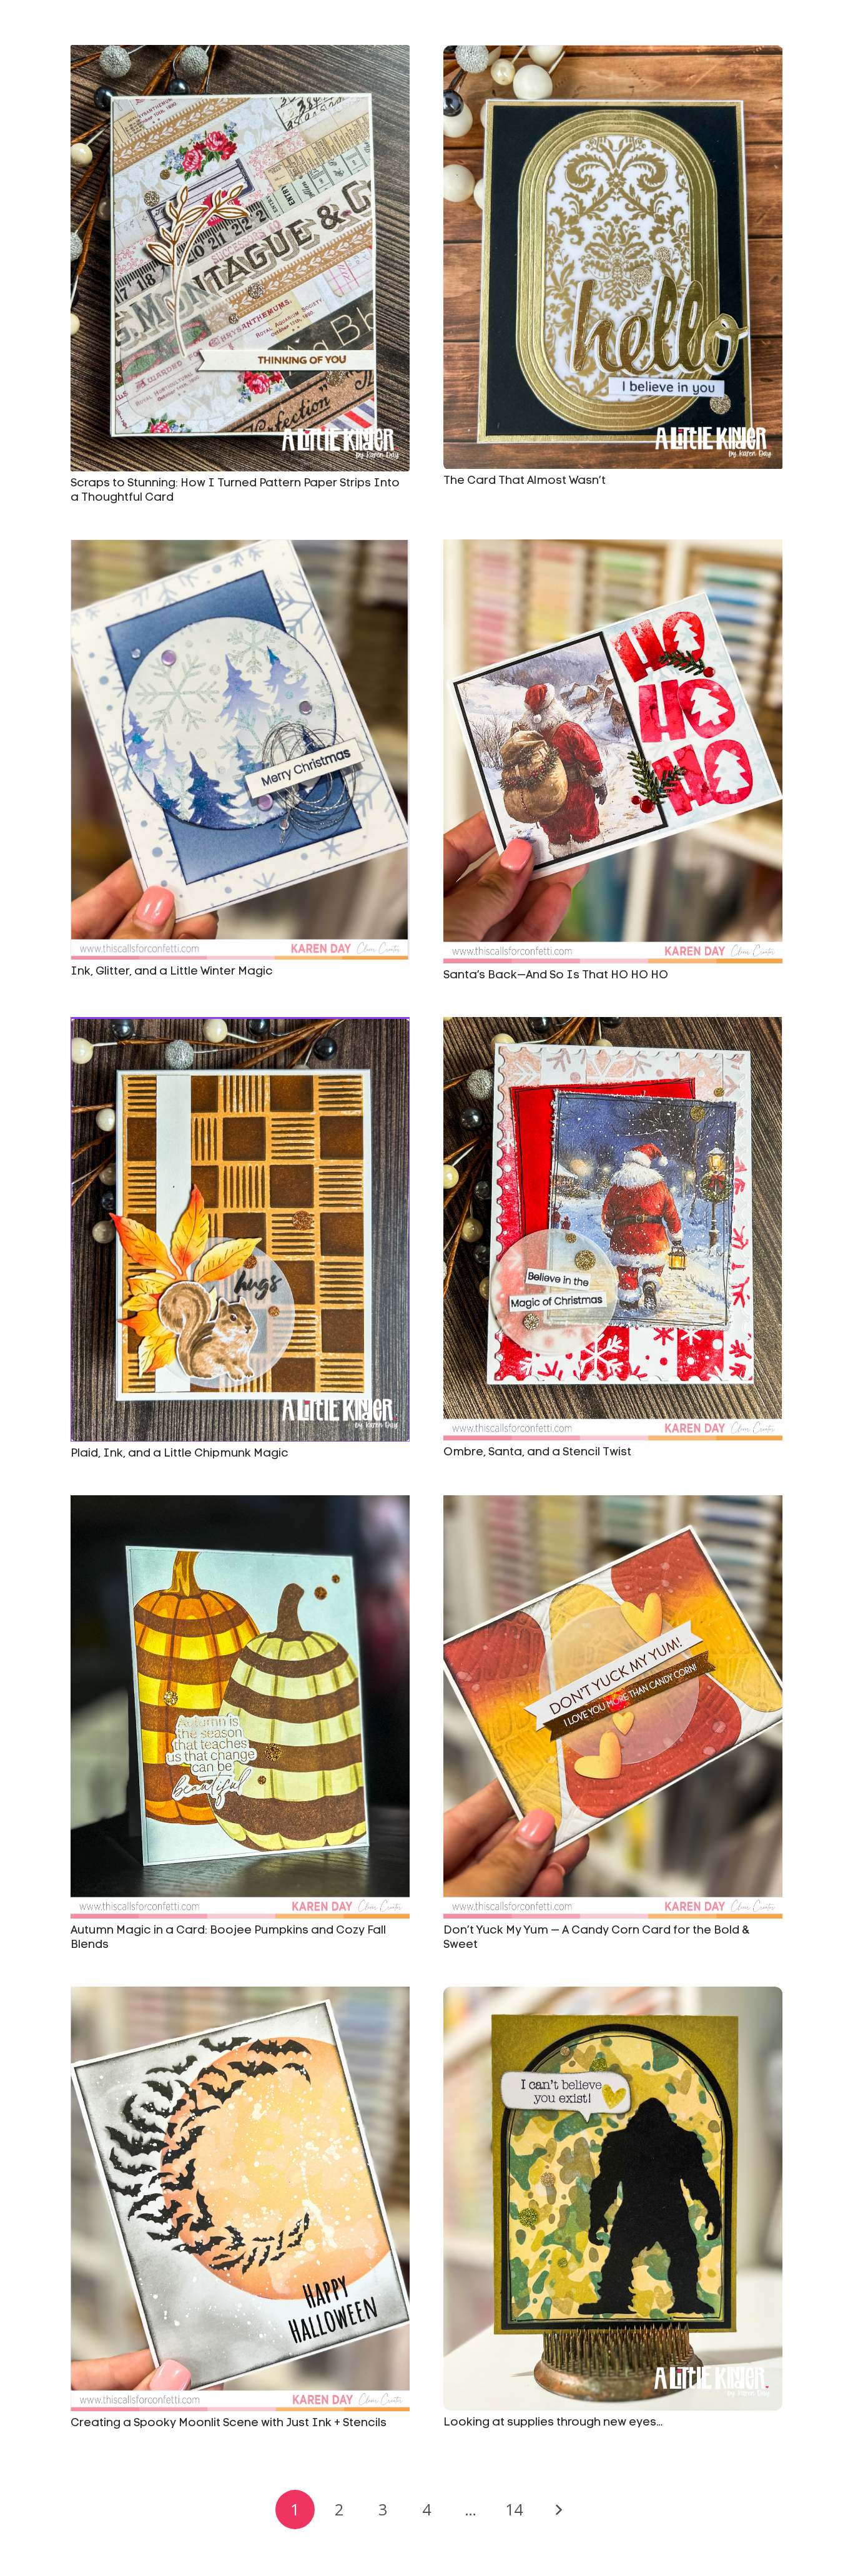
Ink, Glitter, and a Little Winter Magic (172, 972)
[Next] (558, 2510)
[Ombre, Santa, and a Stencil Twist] (613, 1229)
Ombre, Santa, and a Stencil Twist (537, 1453)
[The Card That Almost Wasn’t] (613, 257)
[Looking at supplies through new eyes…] (613, 2199)
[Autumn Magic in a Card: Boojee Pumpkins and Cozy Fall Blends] (240, 1707)
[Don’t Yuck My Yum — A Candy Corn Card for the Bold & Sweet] (613, 1707)
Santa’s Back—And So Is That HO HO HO (556, 976)
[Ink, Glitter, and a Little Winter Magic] (240, 750)
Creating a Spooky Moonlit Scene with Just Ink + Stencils (229, 2423)
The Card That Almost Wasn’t (525, 481)
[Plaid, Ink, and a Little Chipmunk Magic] (240, 1229)
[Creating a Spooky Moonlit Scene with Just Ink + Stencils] (240, 2199)
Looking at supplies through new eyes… (553, 2423)
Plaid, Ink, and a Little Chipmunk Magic (180, 1454)
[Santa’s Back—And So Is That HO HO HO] (613, 751)
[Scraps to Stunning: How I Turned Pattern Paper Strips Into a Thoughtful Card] (240, 258)
